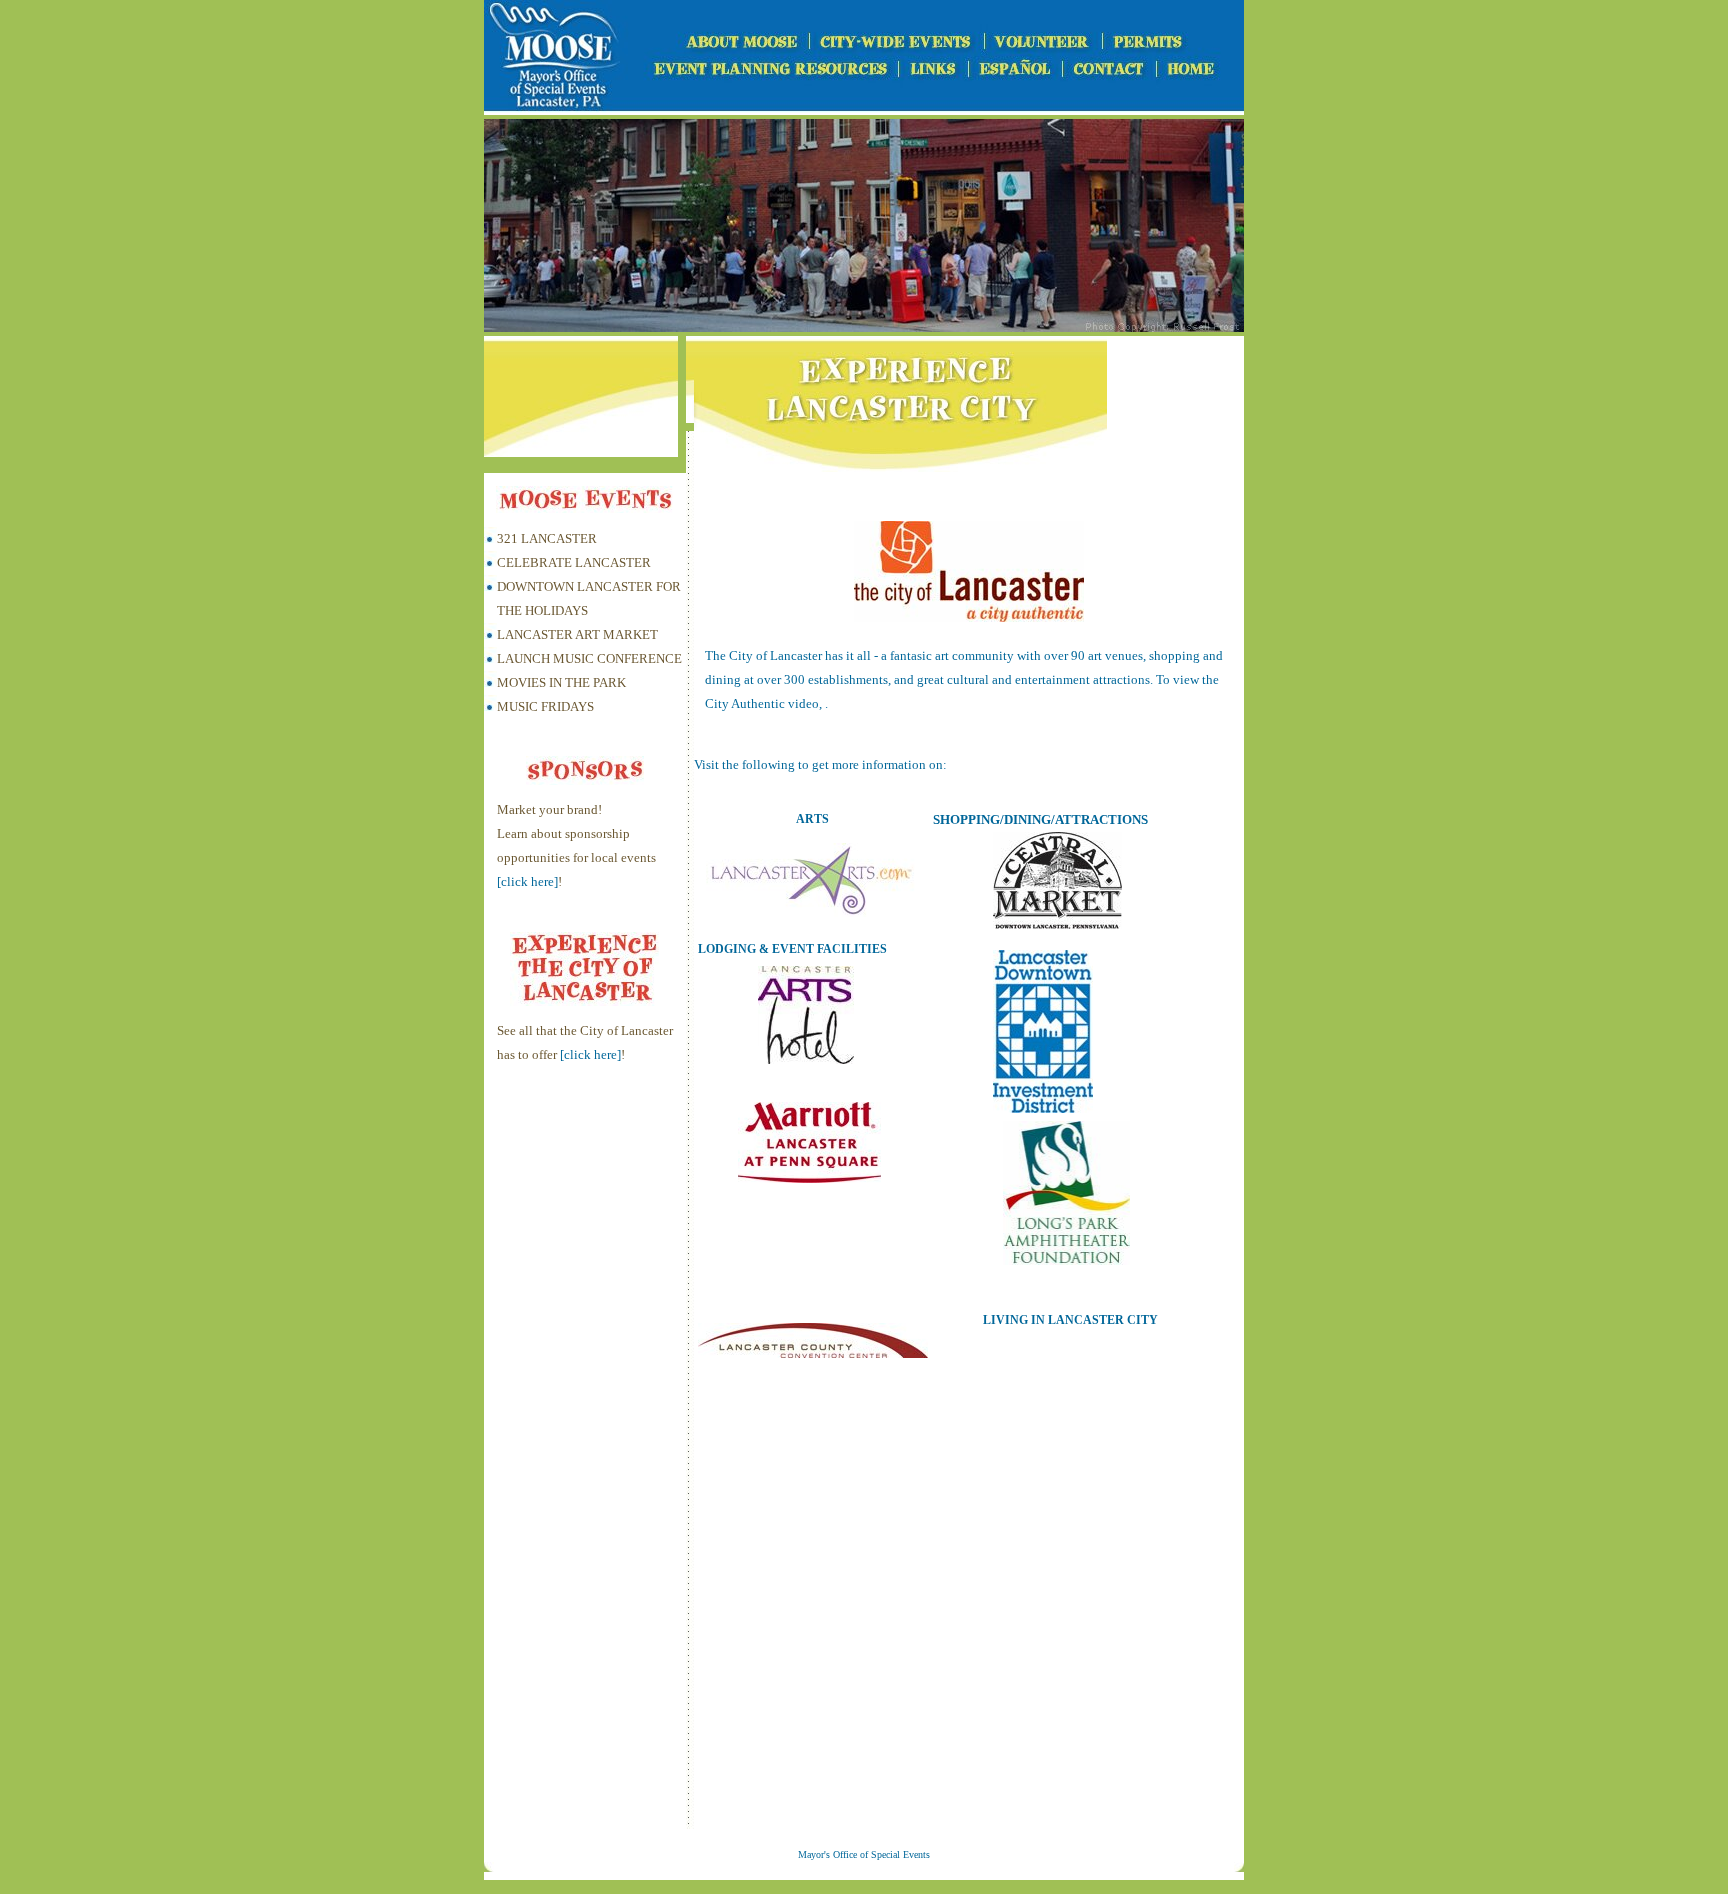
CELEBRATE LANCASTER (574, 562)
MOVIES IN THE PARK (561, 682)
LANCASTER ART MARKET (577, 634)
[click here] (527, 881)
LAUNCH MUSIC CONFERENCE (589, 658)
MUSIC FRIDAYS (545, 706)
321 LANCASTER (547, 538)
